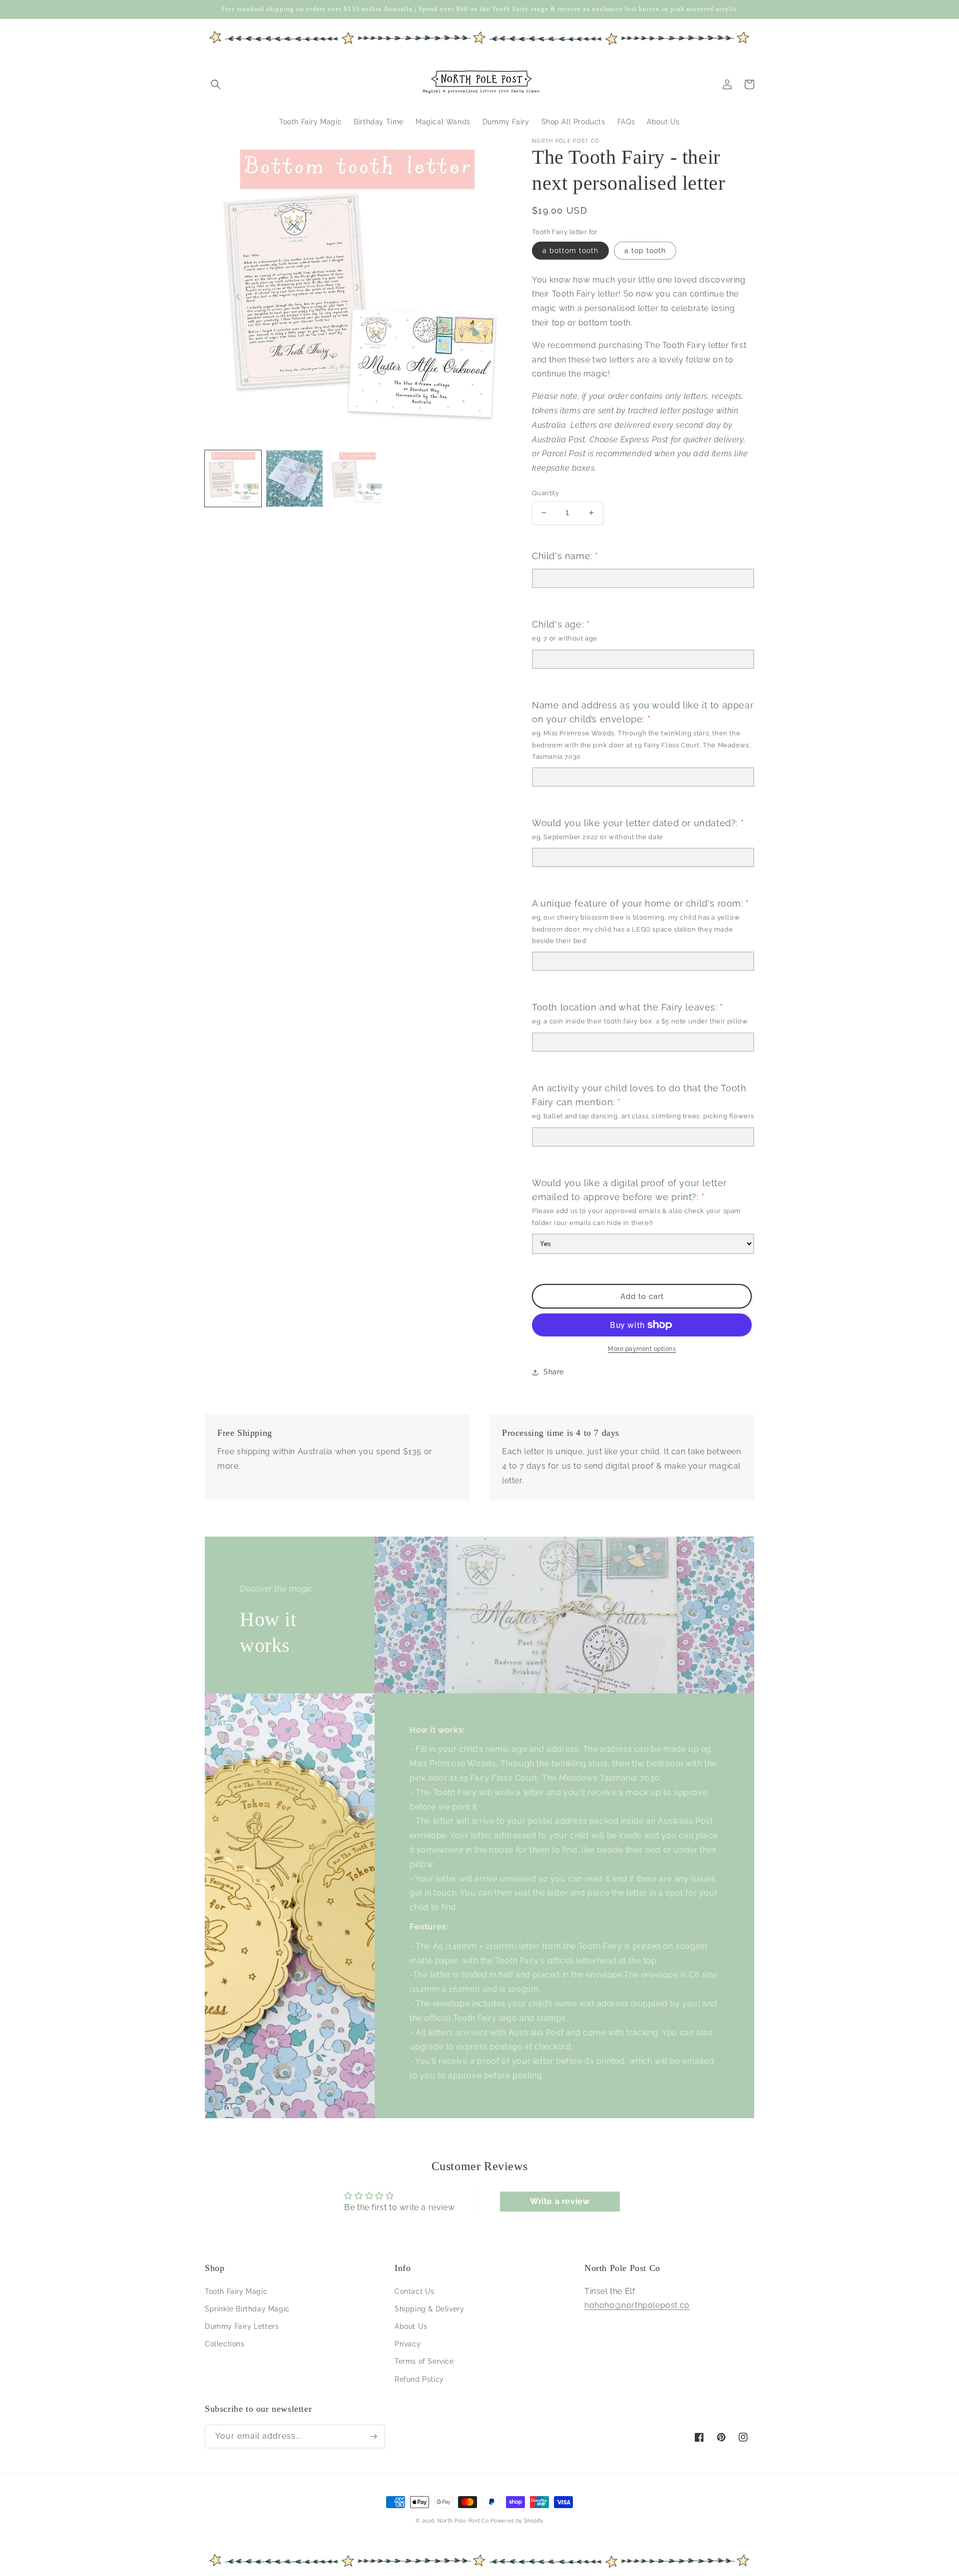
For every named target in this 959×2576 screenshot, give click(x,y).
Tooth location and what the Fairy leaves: (628, 1007)
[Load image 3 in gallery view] (356, 479)
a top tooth (645, 251)
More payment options (642, 1349)
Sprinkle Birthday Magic (247, 2309)
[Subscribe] (373, 2436)
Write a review (560, 2201)
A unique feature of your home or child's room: (641, 903)
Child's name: (565, 556)
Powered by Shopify (517, 2521)
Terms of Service (424, 2361)
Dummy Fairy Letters (242, 2326)
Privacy (408, 2344)
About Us (411, 2326)
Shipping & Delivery (429, 2309)
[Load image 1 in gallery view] (233, 479)
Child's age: (561, 624)
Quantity (545, 493)
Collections (225, 2344)
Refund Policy (419, 2379)
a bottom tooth (570, 251)
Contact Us (415, 2291)
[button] (216, 84)
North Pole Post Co (463, 2521)
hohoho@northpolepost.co (637, 2305)
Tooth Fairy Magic (236, 2291)
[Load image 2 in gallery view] (294, 479)
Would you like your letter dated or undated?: (638, 823)
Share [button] (554, 1372)
